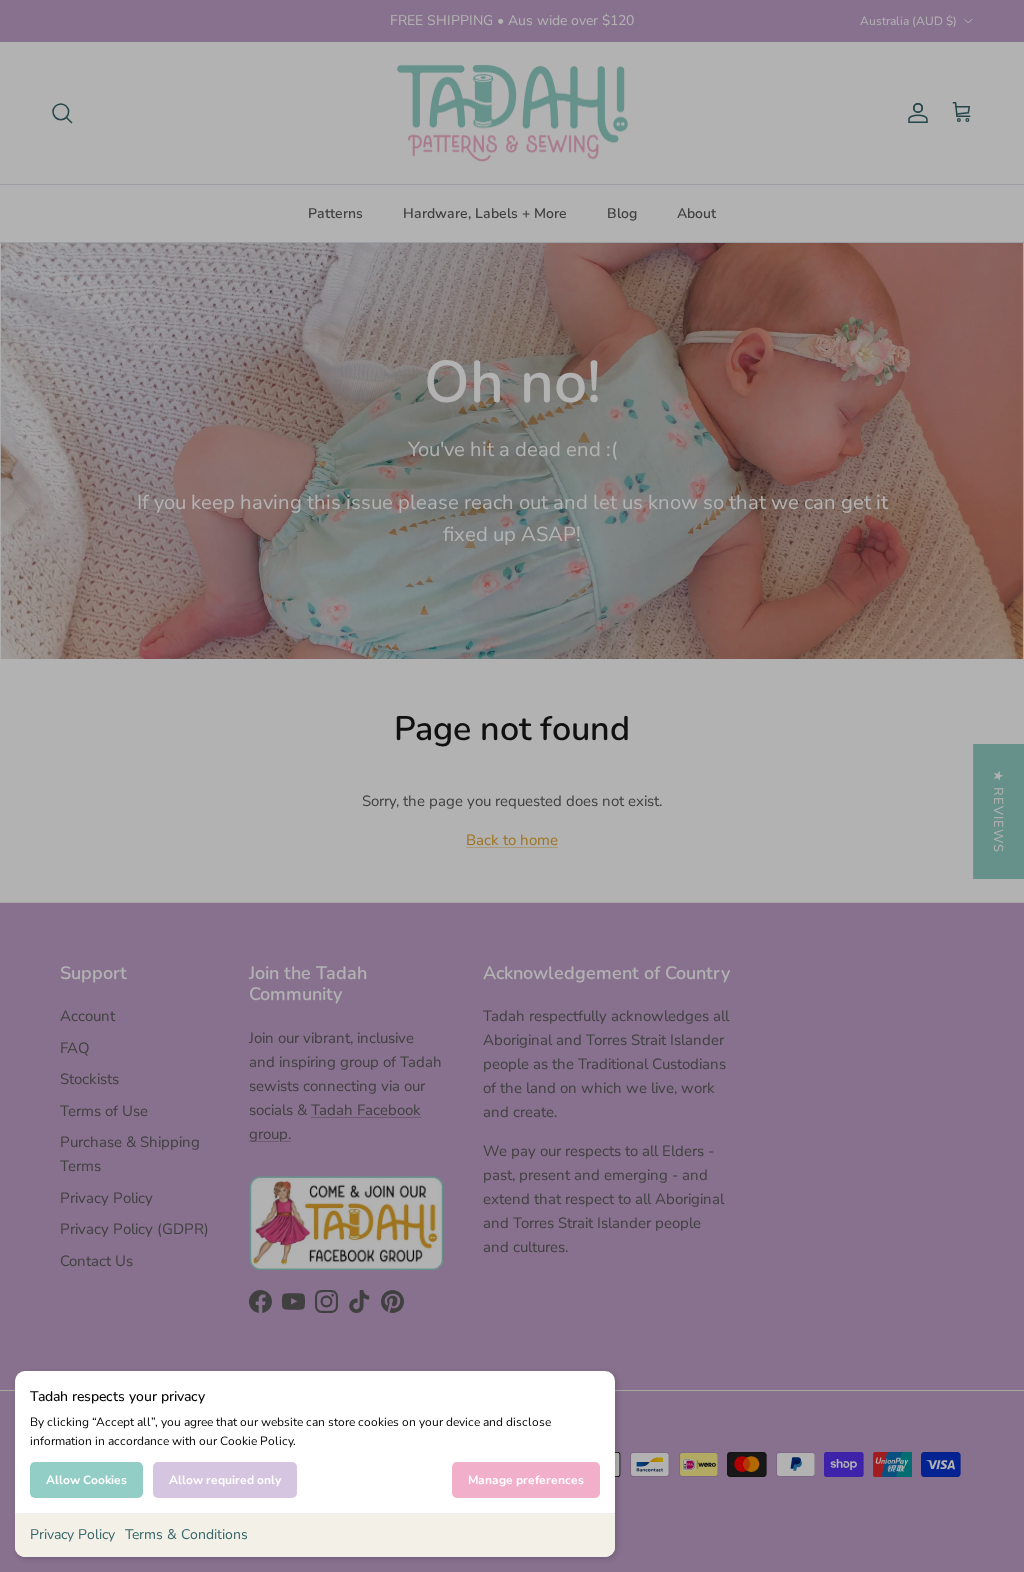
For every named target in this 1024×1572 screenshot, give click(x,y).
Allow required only (225, 1480)
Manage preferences (526, 1480)
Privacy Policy (72, 1534)
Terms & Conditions (186, 1534)
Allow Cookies (86, 1480)
